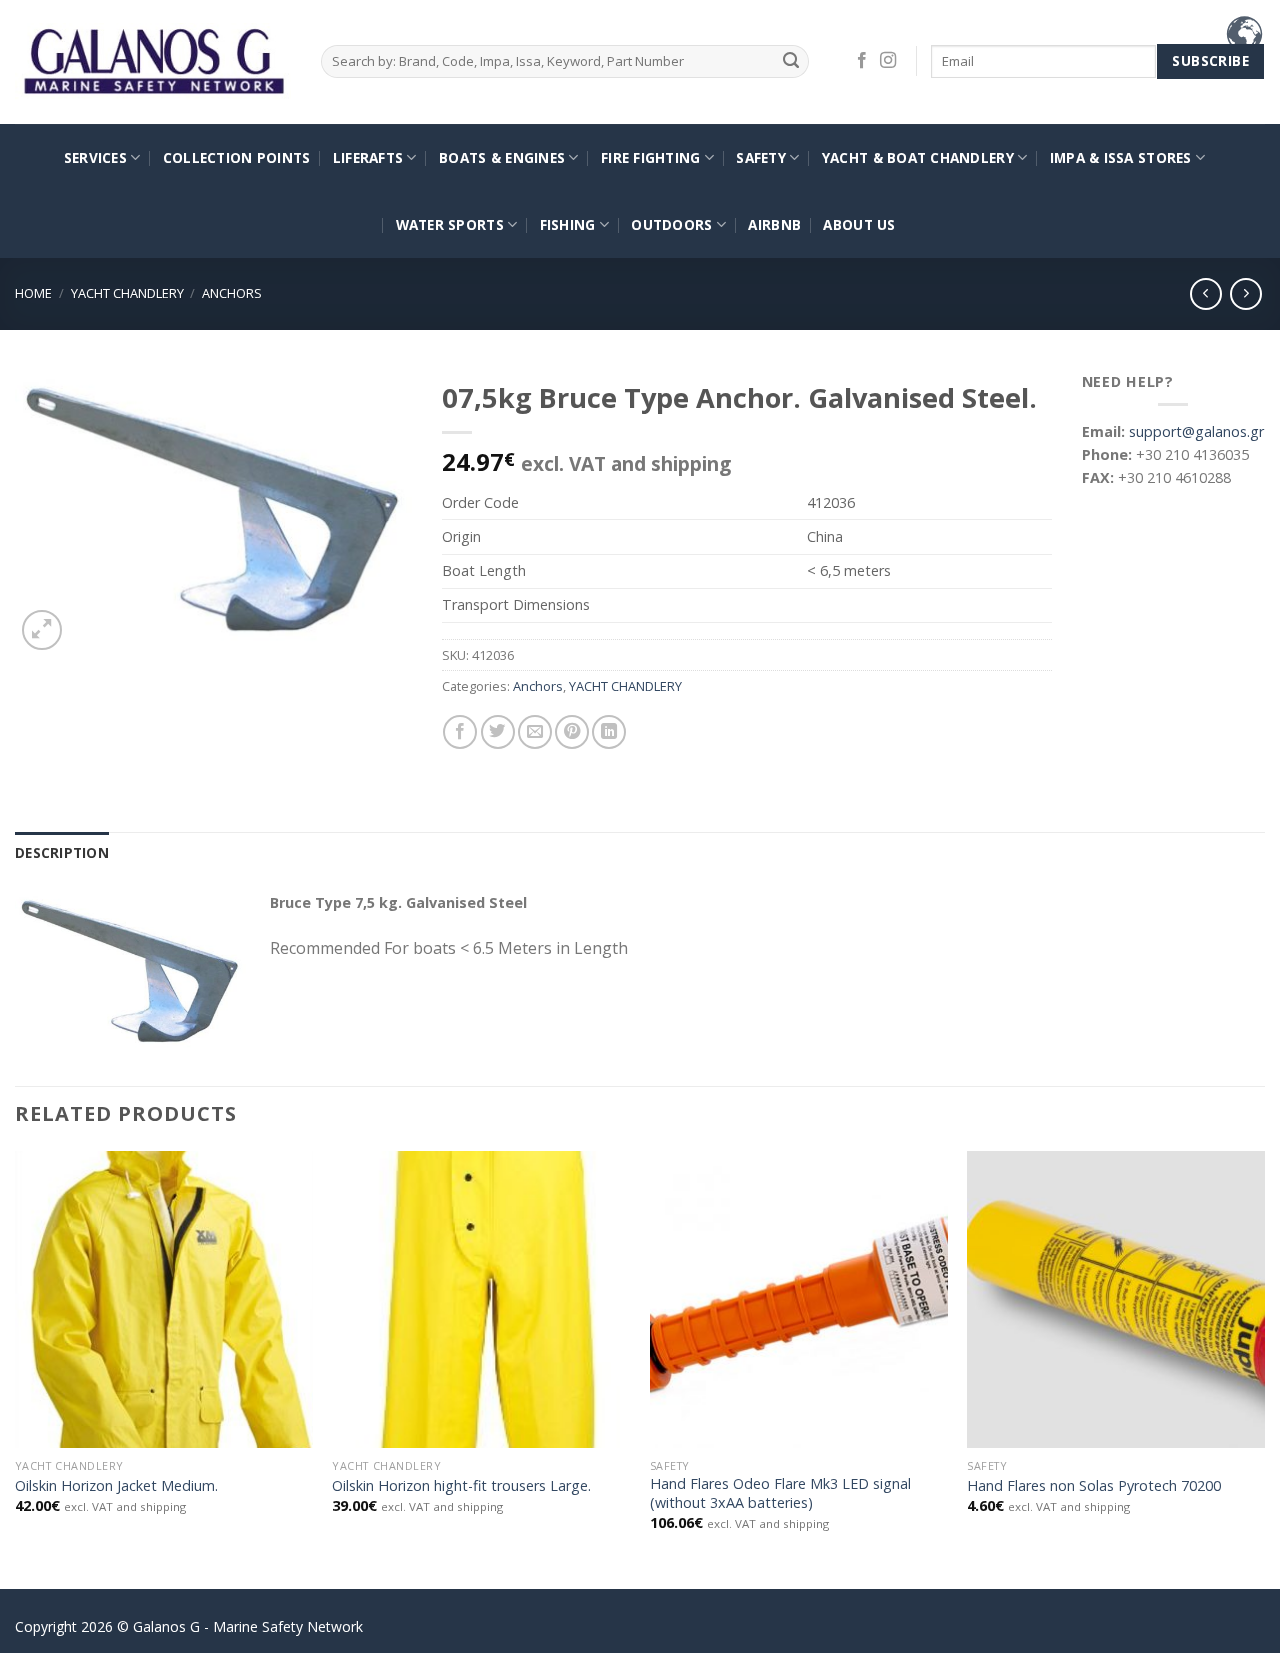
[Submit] (790, 61)
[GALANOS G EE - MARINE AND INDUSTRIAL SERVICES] (153, 62)
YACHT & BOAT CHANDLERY (918, 157)
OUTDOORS (671, 224)
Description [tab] (62, 852)
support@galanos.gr (1196, 431)
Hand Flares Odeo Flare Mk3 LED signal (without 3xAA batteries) (780, 1493)
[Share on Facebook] (460, 732)
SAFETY (761, 157)
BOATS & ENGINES (502, 157)
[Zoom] (42, 630)
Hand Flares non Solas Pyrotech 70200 (1094, 1486)
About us (859, 224)
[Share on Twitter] (498, 732)
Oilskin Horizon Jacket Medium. (116, 1486)
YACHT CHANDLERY (127, 293)
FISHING (568, 224)
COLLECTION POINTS (237, 157)
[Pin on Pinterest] (572, 732)
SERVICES (95, 157)
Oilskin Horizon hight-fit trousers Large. (461, 1486)
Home (33, 293)
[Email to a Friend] (535, 732)
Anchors (232, 293)
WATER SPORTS (450, 224)
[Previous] (16, 1368)
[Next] (1264, 1368)
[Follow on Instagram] (888, 61)
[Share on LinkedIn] (609, 732)
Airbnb (774, 224)
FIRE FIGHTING (651, 157)
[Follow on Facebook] (862, 61)
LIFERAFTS (368, 157)
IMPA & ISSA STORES (1121, 157)
